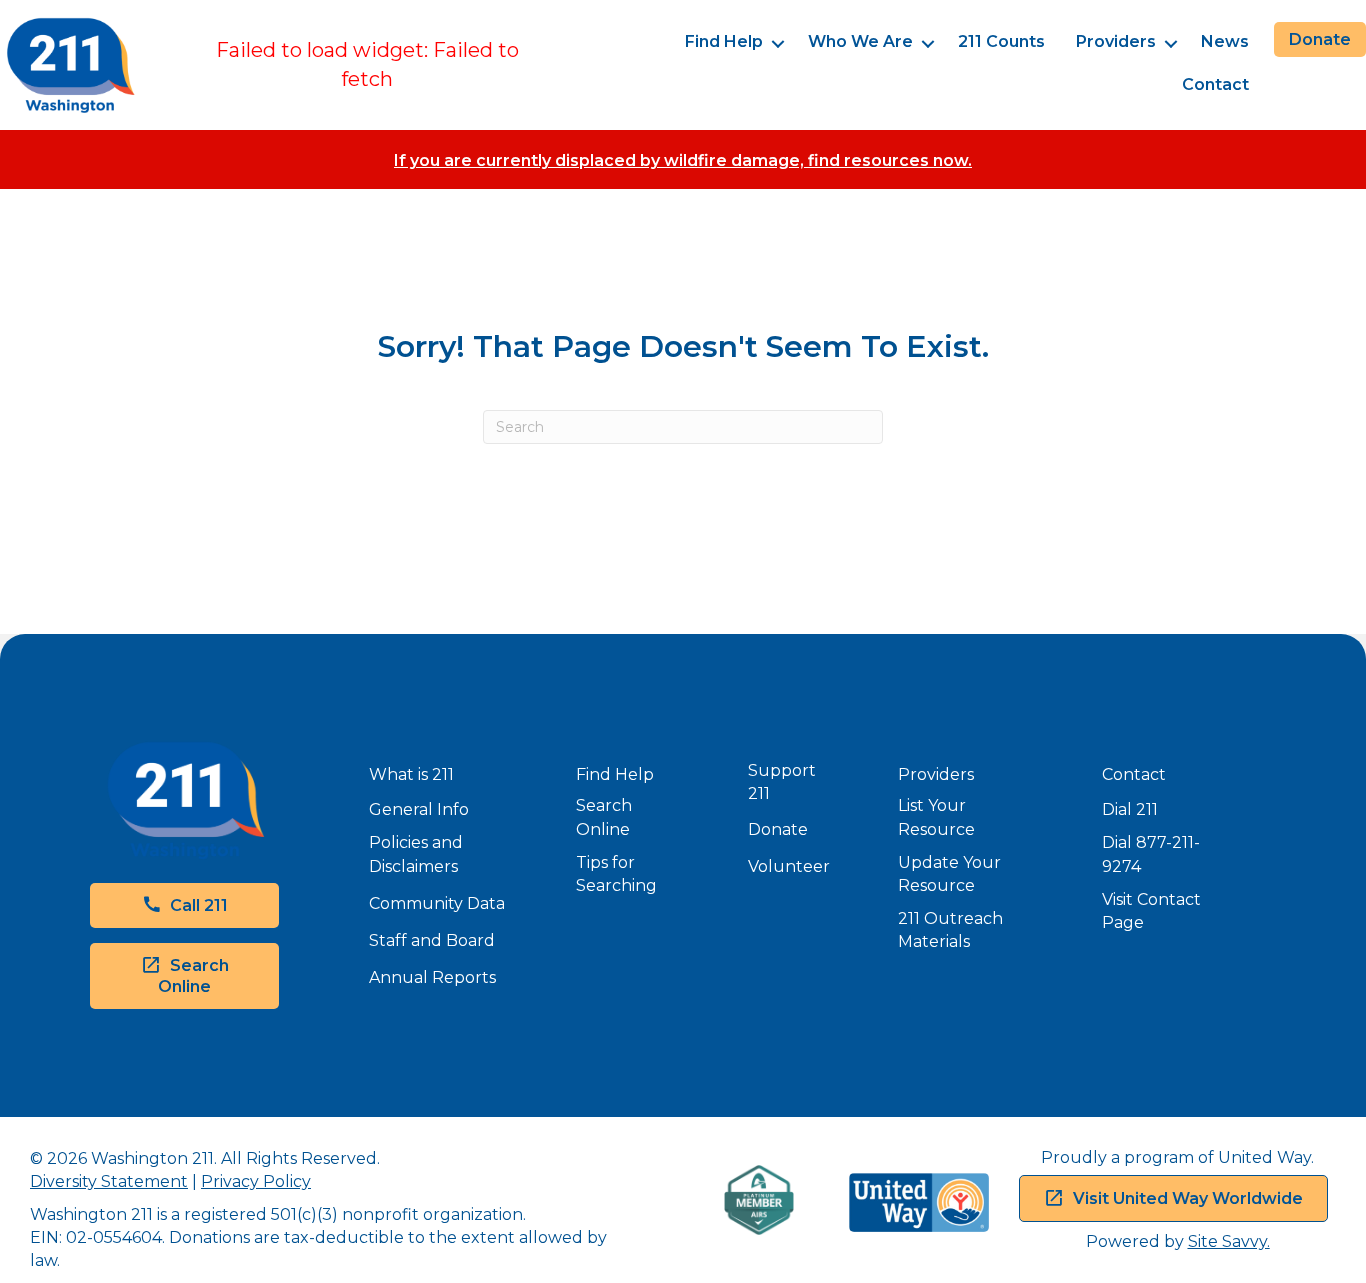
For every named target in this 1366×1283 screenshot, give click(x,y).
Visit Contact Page (1151, 911)
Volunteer (789, 866)
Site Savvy (1227, 1241)
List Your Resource (936, 817)
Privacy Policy (256, 1181)
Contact (1215, 84)
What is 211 (411, 774)
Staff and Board (432, 940)
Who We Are (860, 41)
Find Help (724, 41)
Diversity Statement (109, 1181)
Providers (1116, 41)
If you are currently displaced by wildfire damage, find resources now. (683, 160)
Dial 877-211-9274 (1151, 854)
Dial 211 (1130, 809)
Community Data (437, 903)
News (1225, 41)
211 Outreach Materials (950, 930)
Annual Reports (432, 977)
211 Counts (1001, 41)
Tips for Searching (616, 874)
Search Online (604, 817)
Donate (778, 829)
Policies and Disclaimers (416, 854)
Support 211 (782, 782)
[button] (777, 43)
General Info (419, 809)
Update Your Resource (949, 874)
